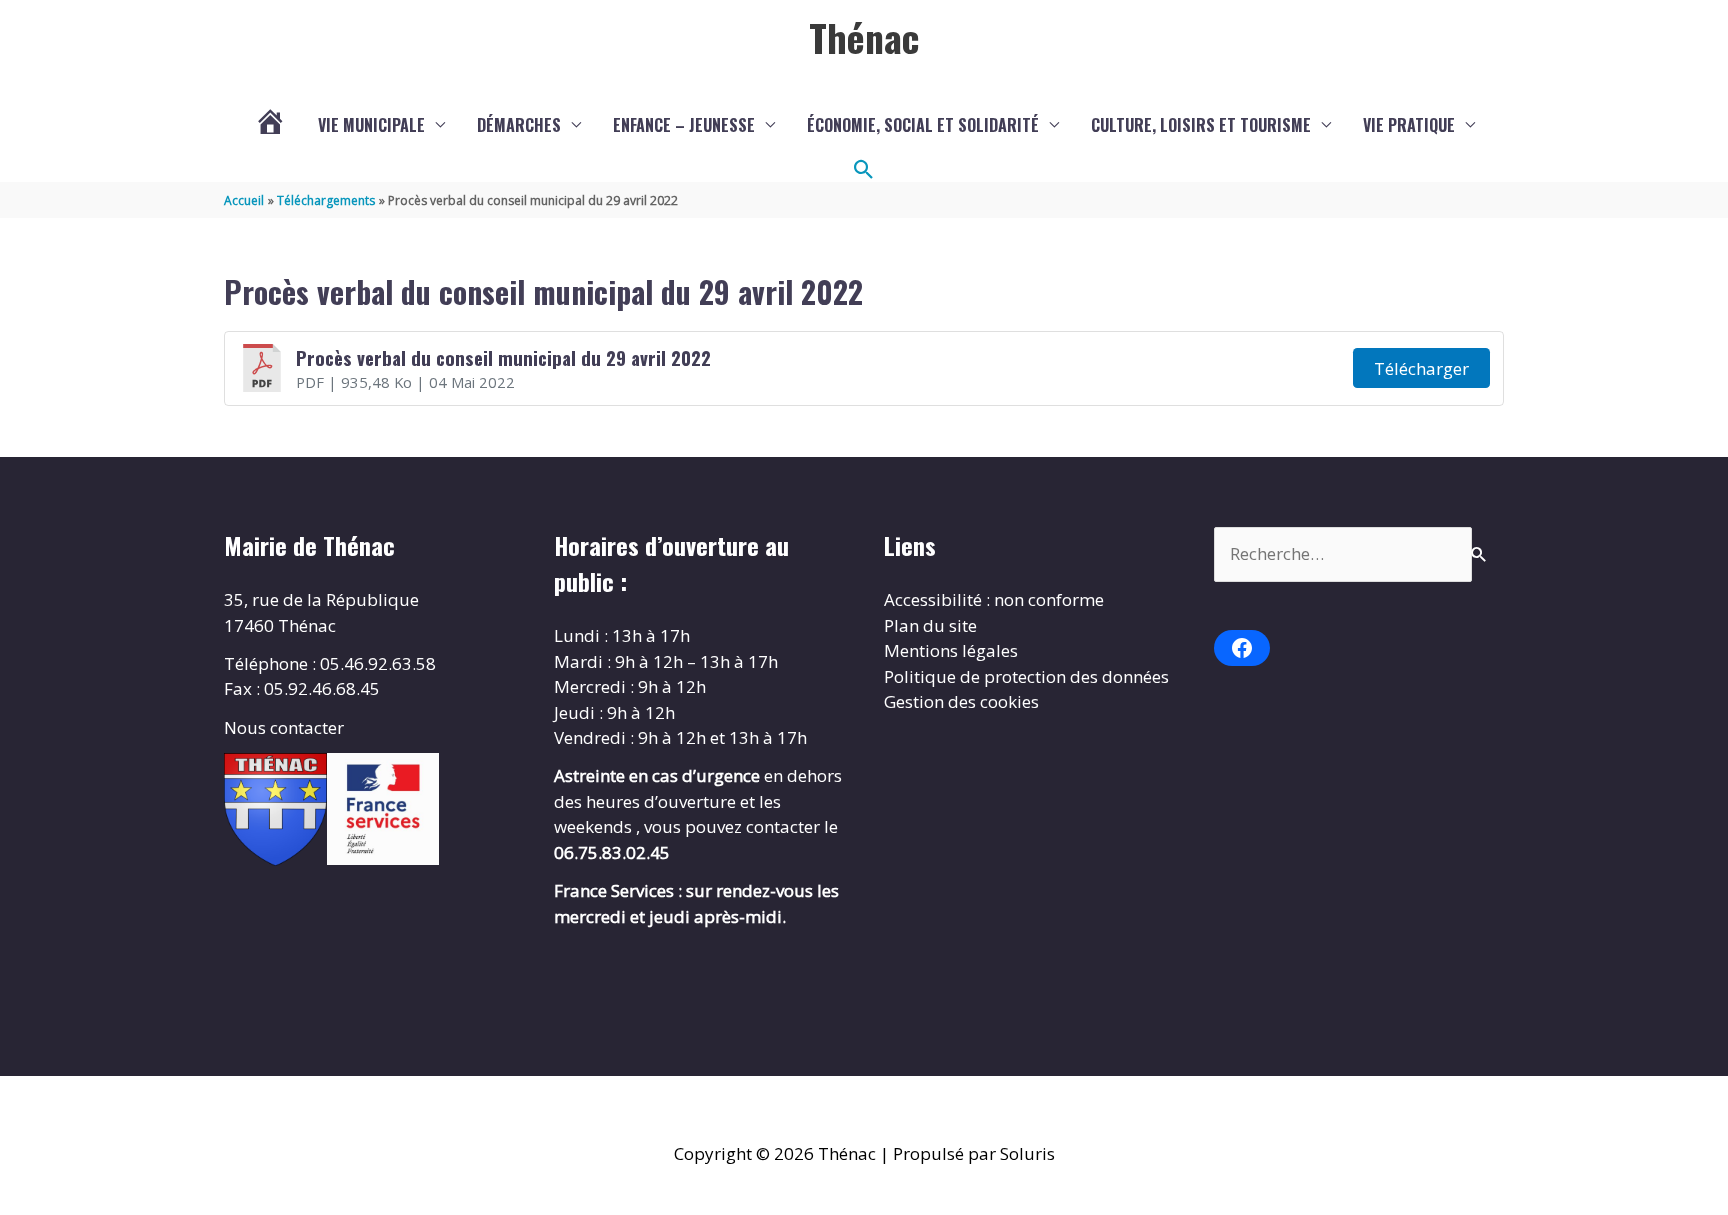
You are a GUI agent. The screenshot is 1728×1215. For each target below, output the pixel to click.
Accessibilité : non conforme (994, 599)
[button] (864, 170)
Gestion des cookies (961, 701)
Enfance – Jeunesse (684, 125)
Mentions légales (951, 650)
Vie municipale (371, 125)
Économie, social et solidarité (923, 125)
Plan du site (930, 625)
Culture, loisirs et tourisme (1201, 125)
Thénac (864, 37)
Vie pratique (1409, 125)
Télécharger (1421, 368)
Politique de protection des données (1026, 676)
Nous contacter (284, 727)
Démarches (519, 125)
